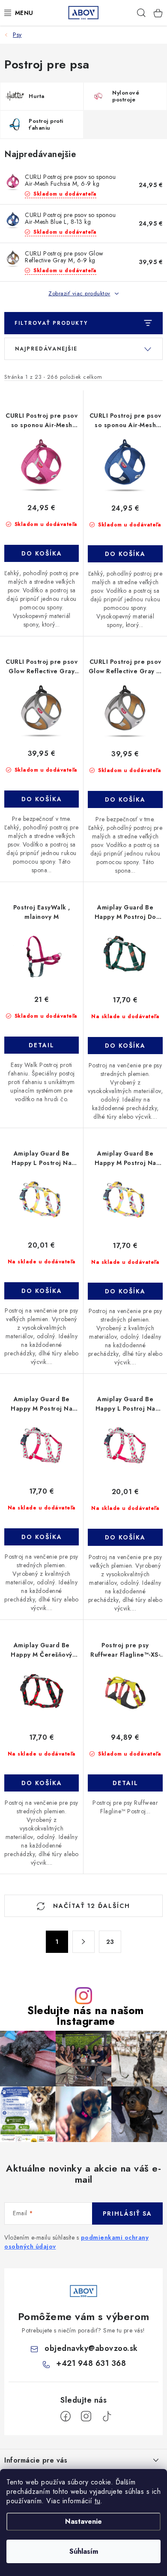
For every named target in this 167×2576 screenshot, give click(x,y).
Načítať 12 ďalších (90, 1906)
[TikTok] (107, 2416)
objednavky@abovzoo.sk (91, 2348)
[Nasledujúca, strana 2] (83, 1942)
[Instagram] (86, 2416)
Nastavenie (83, 2521)
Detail (42, 1045)
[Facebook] (66, 2416)
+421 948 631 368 (91, 2363)
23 (110, 1942)
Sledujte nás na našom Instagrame (86, 2016)
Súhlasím (84, 2551)
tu (97, 2501)
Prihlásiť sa (127, 2214)
